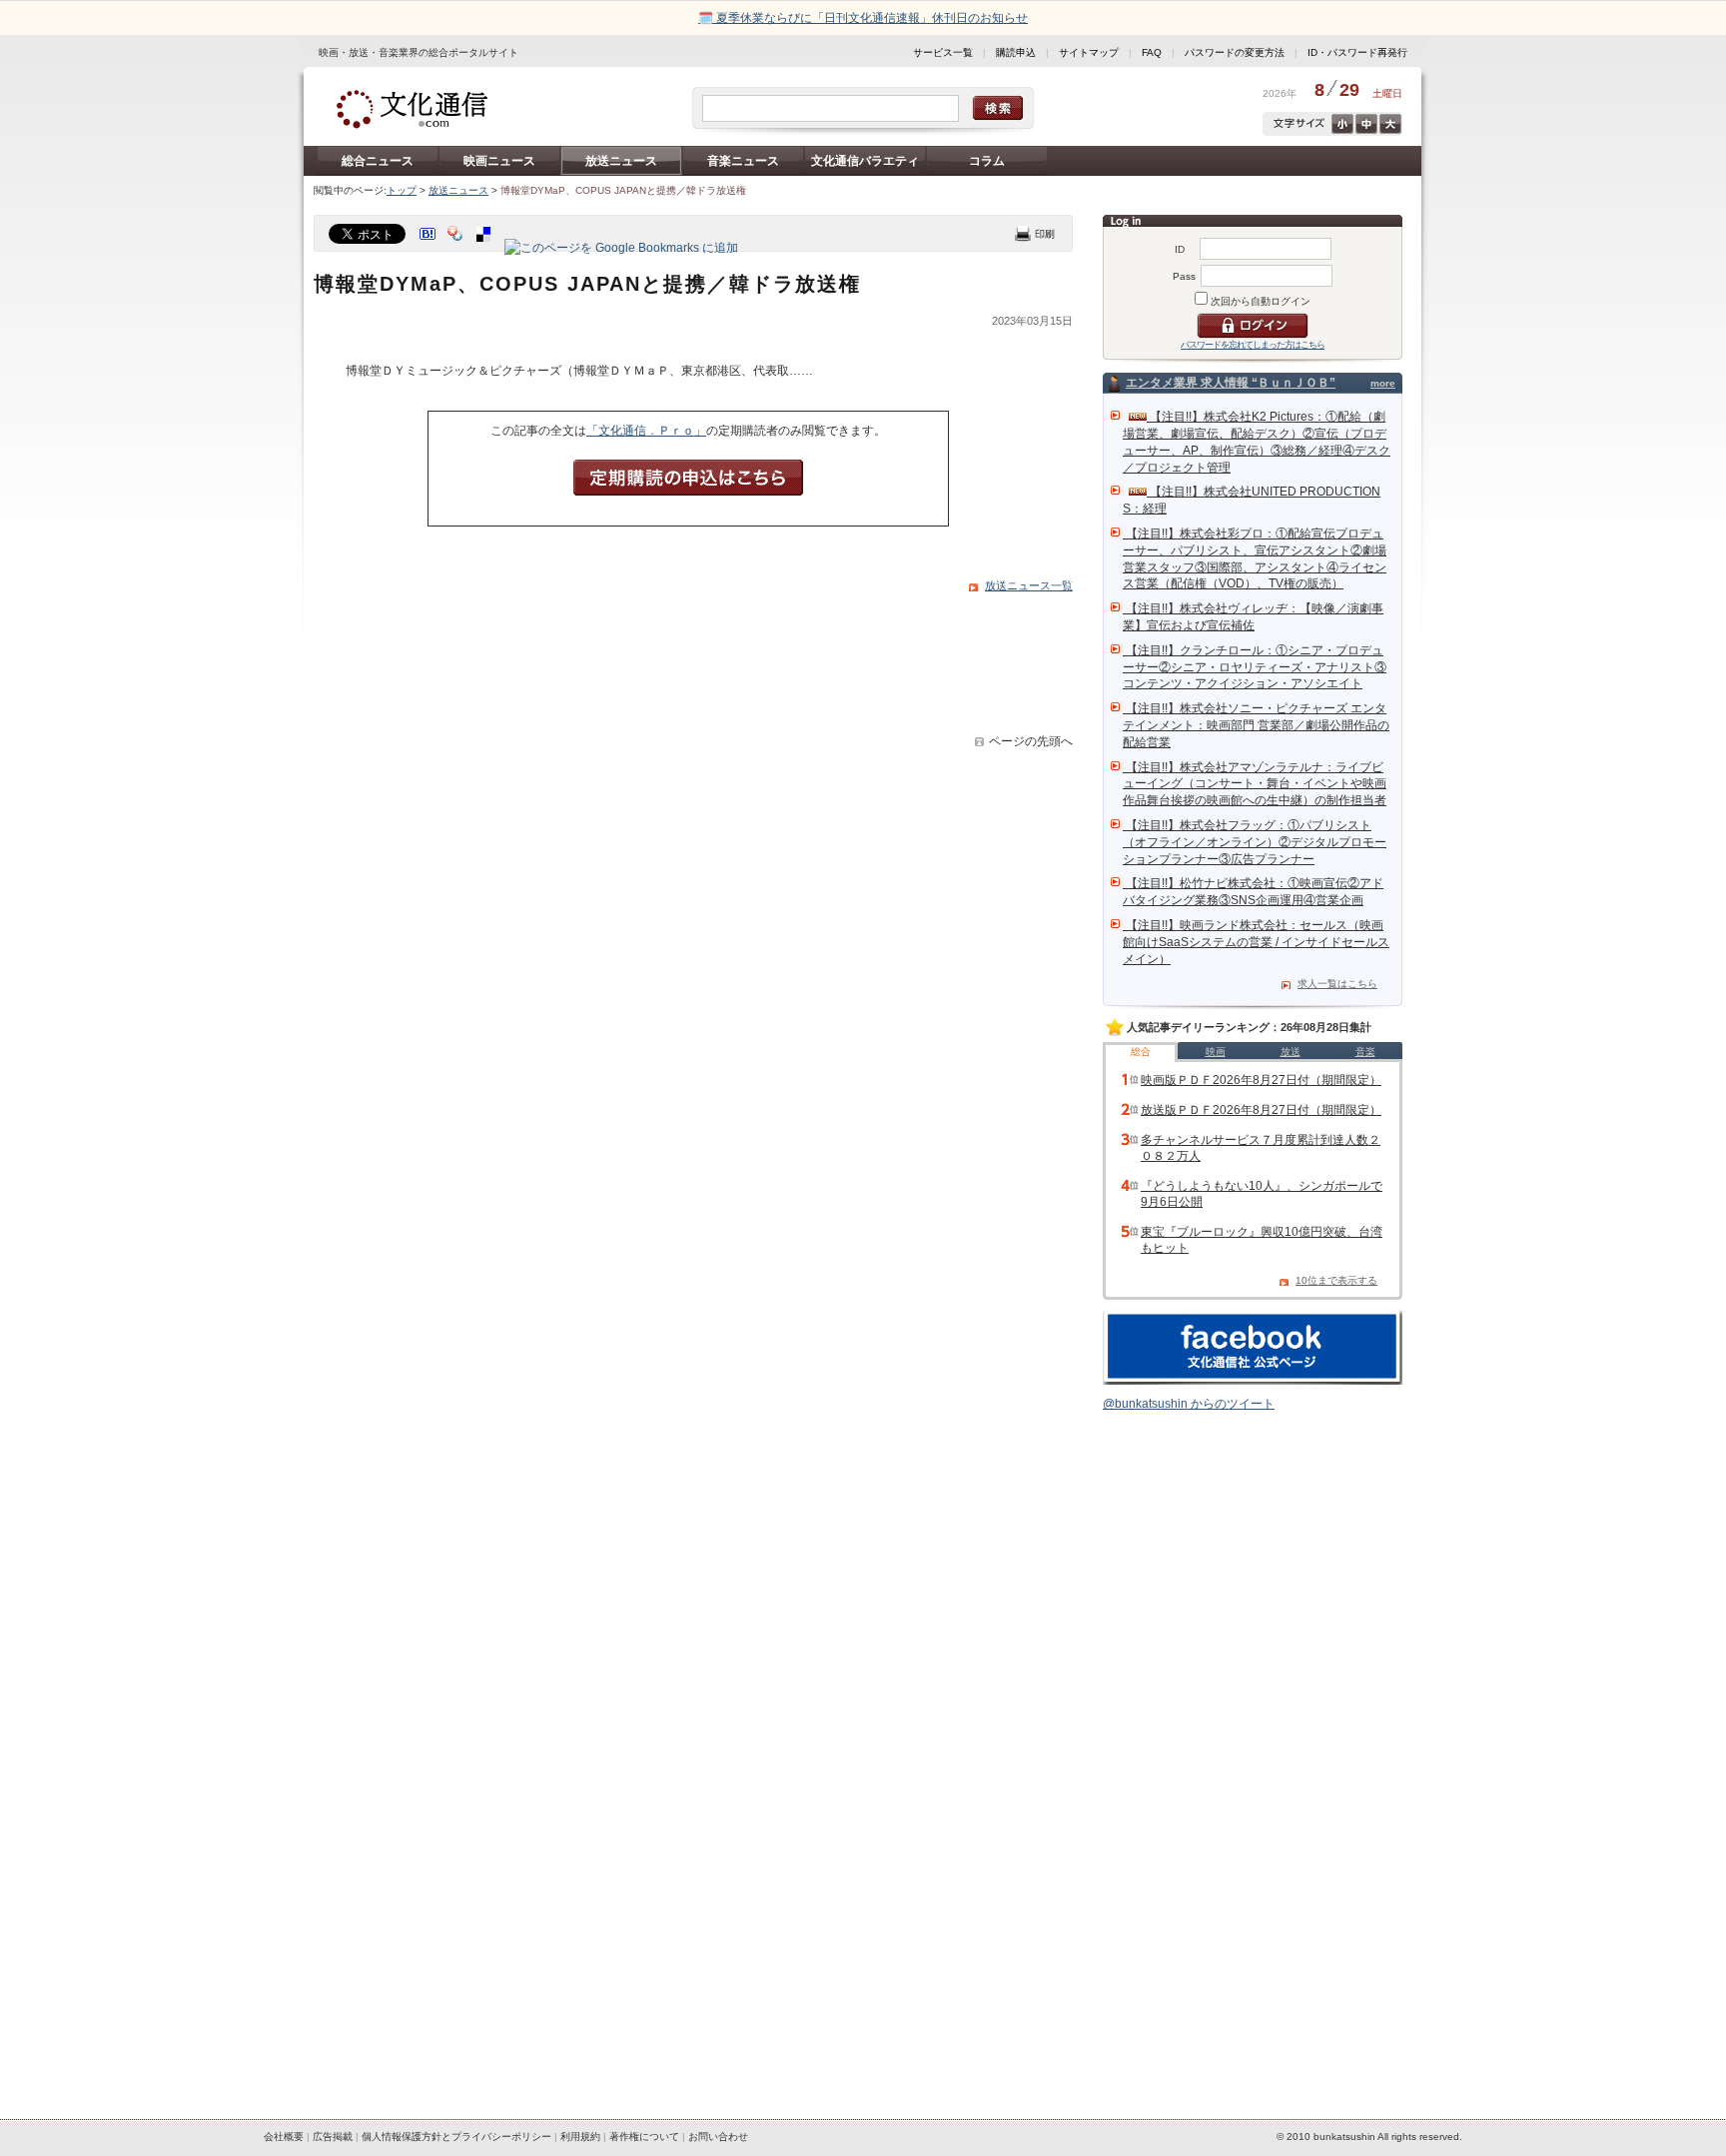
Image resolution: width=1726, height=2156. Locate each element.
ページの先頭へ (1031, 741)
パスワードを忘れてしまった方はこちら (1253, 345)
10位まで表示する (1336, 1280)
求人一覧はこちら (1337, 984)
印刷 (1035, 233)
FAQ (1152, 52)
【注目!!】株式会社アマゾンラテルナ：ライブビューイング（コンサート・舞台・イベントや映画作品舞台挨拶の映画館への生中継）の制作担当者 (1255, 784)
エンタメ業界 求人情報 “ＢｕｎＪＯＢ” (1231, 383)
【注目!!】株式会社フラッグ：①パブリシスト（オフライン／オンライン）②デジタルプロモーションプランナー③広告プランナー (1255, 842)
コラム (987, 161)
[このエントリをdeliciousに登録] (485, 248)
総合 (1141, 1052)
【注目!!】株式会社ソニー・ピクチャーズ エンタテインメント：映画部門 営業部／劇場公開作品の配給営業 (1256, 725)
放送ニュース (621, 161)
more (1383, 383)
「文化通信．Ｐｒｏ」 (646, 431)
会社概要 (284, 2137)
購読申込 (1016, 52)
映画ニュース (499, 161)
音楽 (1365, 1052)
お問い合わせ (718, 2137)
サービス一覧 (943, 52)
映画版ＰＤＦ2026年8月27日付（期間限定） (1261, 1080)
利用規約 (580, 2137)
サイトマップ (1089, 52)
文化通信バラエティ (865, 161)
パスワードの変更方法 (1235, 52)
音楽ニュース (743, 161)
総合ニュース (378, 161)
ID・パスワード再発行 (1357, 52)
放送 (1291, 1052)
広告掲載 (333, 2137)
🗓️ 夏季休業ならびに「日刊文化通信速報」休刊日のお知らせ (863, 18)
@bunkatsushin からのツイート (1189, 1404)
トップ (402, 190)
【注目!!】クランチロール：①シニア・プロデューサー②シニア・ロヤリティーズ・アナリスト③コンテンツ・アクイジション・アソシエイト (1255, 667)
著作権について (644, 2137)
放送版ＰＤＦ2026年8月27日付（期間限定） (1261, 1110)
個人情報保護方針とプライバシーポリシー (456, 2137)
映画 (1216, 1052)
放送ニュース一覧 (1029, 585)
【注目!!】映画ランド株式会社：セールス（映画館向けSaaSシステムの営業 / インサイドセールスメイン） (1256, 942)
